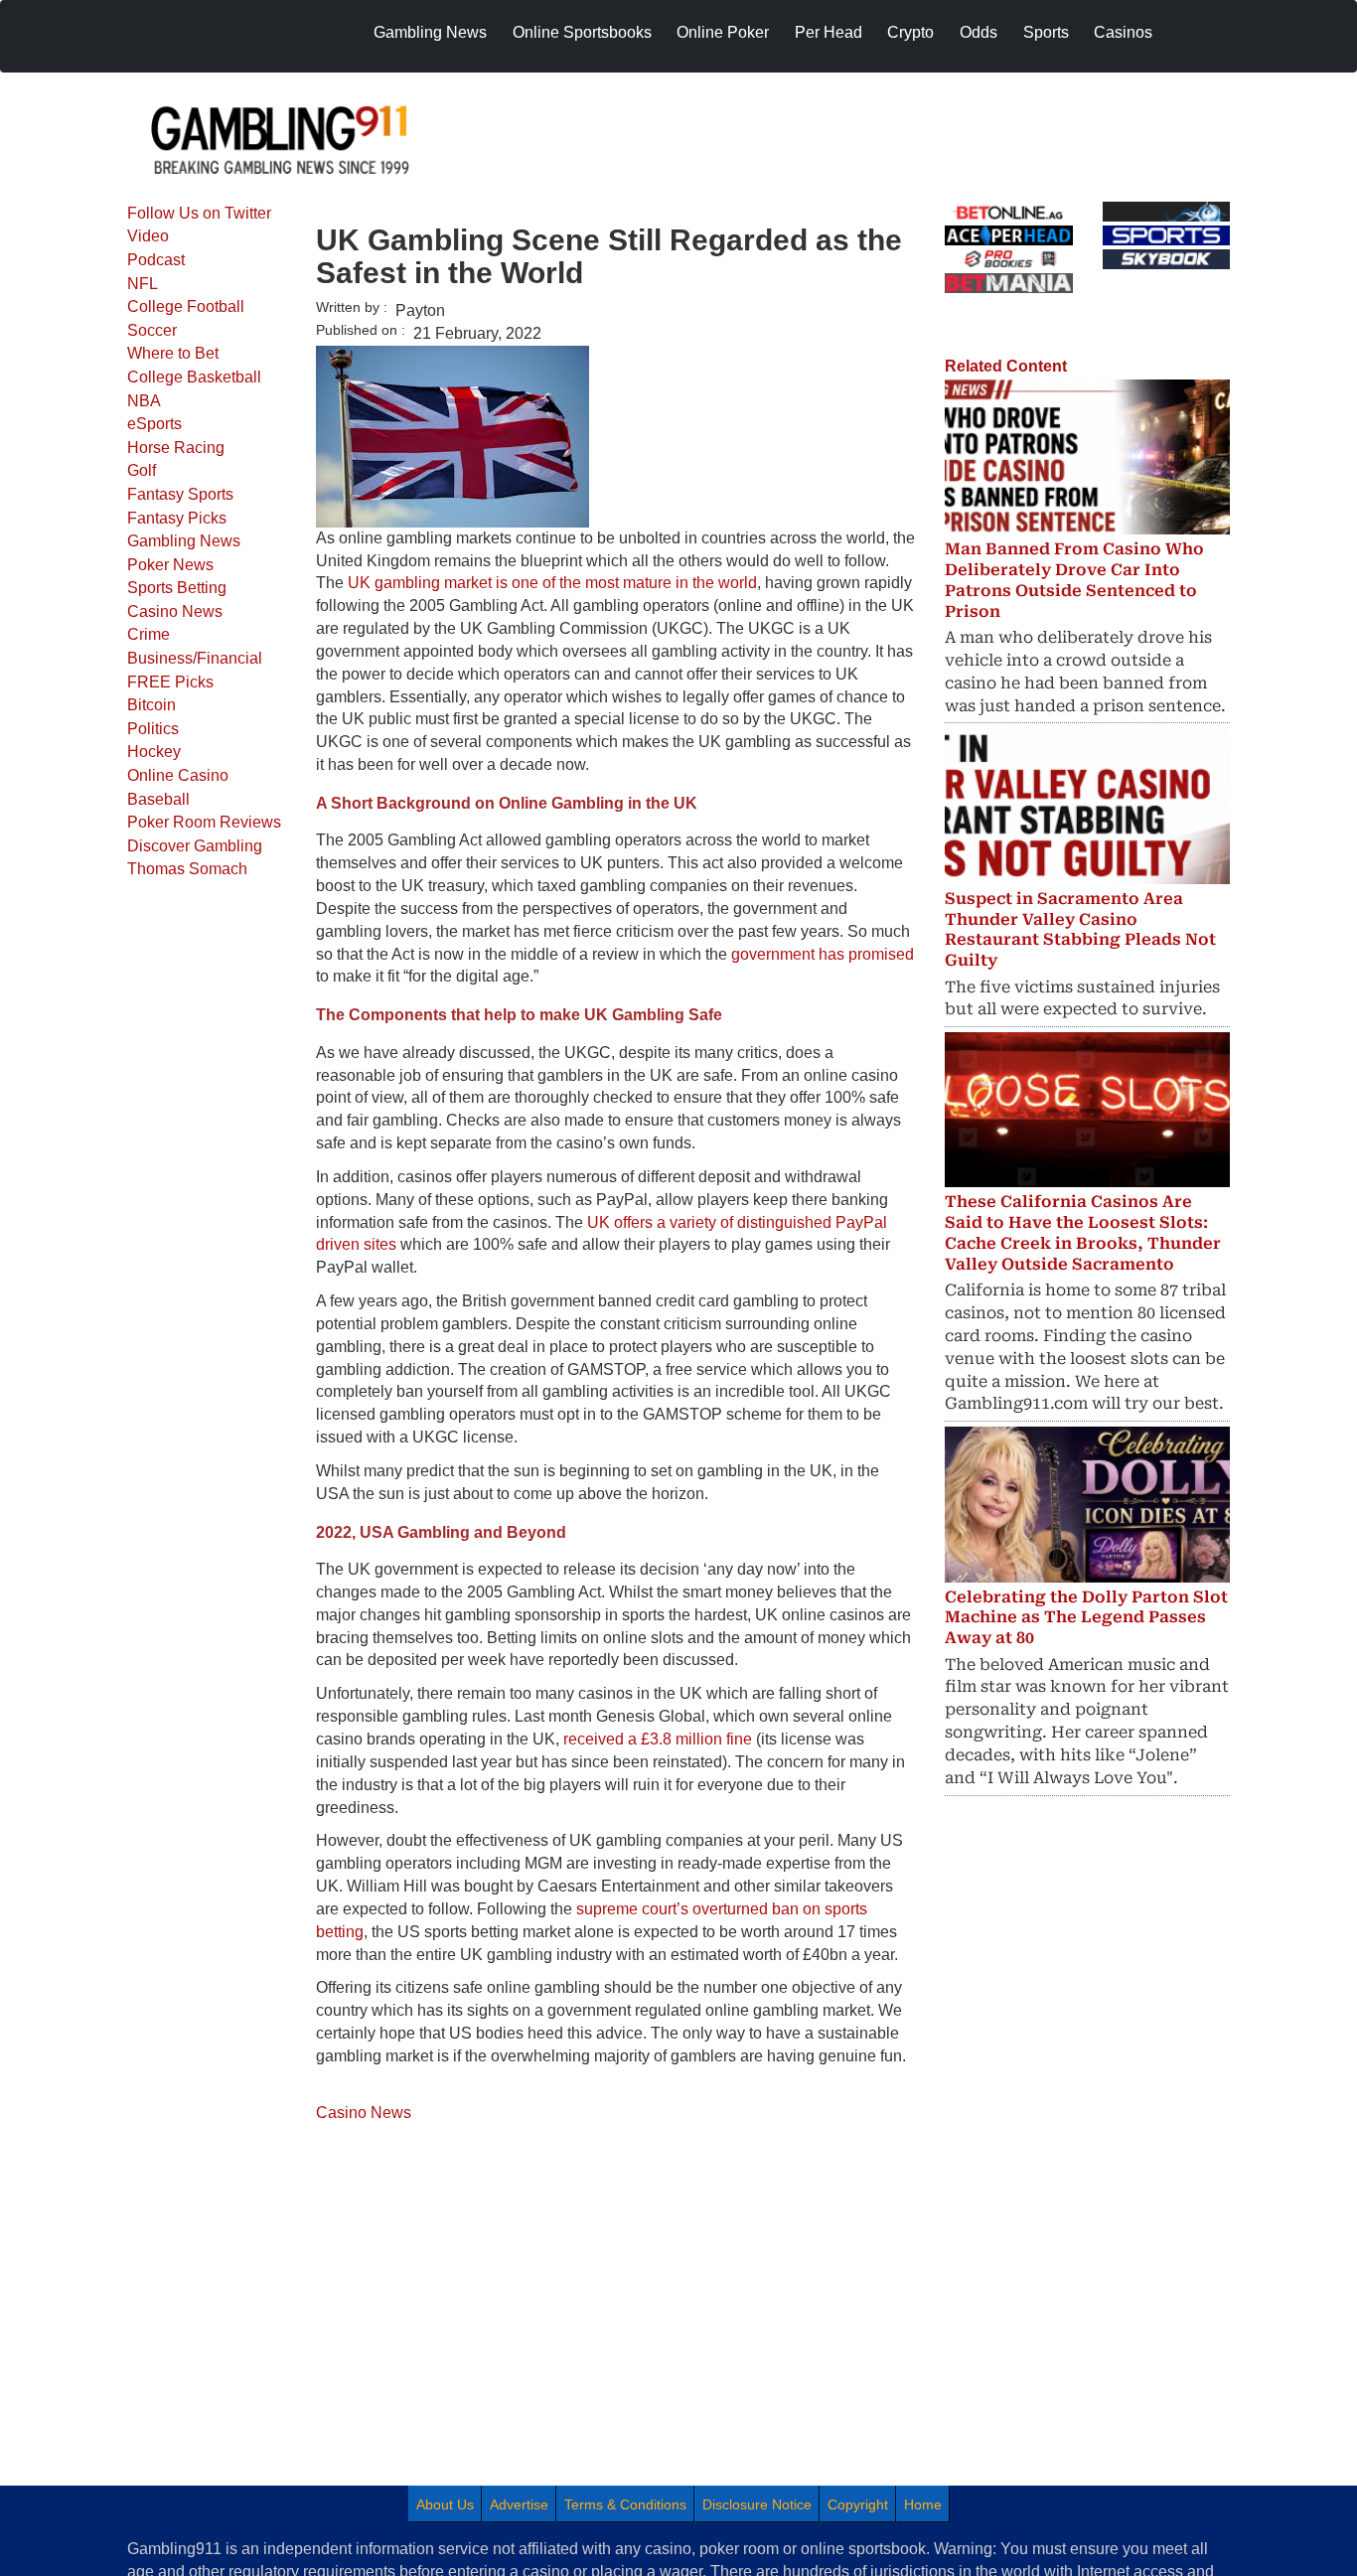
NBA (144, 401)
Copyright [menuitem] (858, 2504)
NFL (143, 284)
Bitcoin (151, 705)
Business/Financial (195, 658)
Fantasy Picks (177, 518)
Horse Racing (176, 448)
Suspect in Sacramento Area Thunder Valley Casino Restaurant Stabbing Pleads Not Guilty (1080, 929)
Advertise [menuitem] (519, 2504)
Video (148, 236)
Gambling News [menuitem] (430, 32)
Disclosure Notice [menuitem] (757, 2504)
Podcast (156, 260)
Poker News (170, 565)
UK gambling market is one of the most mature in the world (552, 583)
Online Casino (178, 775)
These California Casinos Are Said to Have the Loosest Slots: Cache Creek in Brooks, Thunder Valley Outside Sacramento (1083, 1232)
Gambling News (184, 541)
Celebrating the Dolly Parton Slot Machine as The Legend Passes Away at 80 (1086, 1618)
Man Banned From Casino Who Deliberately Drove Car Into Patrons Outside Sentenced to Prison (1074, 580)
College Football (186, 306)
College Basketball (194, 377)
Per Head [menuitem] (829, 32)
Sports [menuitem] (1046, 32)
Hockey (154, 752)
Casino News (175, 611)
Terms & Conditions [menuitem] (625, 2504)
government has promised (823, 954)
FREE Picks (170, 682)
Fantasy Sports (180, 494)
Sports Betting (177, 588)
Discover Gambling (195, 846)
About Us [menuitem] (445, 2504)
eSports (154, 424)
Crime (149, 634)
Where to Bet (173, 353)
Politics (153, 729)
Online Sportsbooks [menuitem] (582, 32)
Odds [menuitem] (979, 32)
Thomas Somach (187, 869)
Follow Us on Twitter (199, 213)
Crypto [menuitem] (910, 32)
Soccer (152, 330)
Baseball (158, 799)
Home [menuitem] (923, 2504)
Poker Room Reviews (204, 822)
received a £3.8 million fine (658, 1739)
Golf (142, 470)
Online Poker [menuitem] (723, 32)
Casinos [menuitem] (1123, 32)
